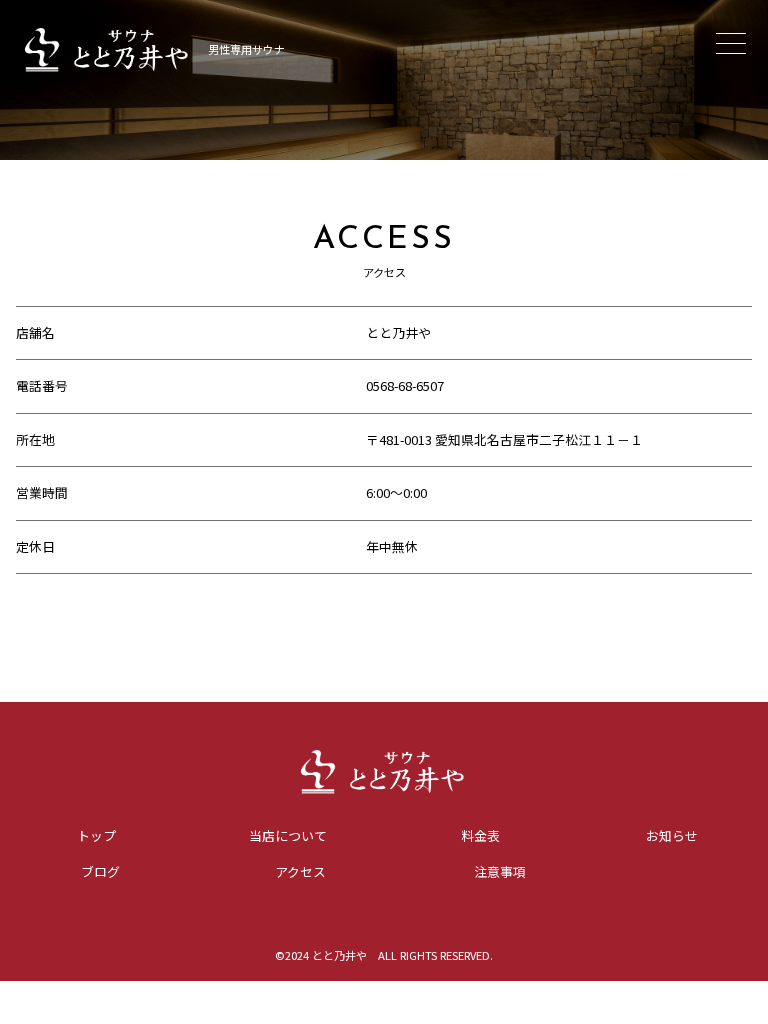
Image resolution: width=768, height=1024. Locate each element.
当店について (288, 835)
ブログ (100, 871)
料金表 (480, 835)
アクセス (300, 871)
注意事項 (500, 871)
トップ (96, 835)
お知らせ (672, 835)
